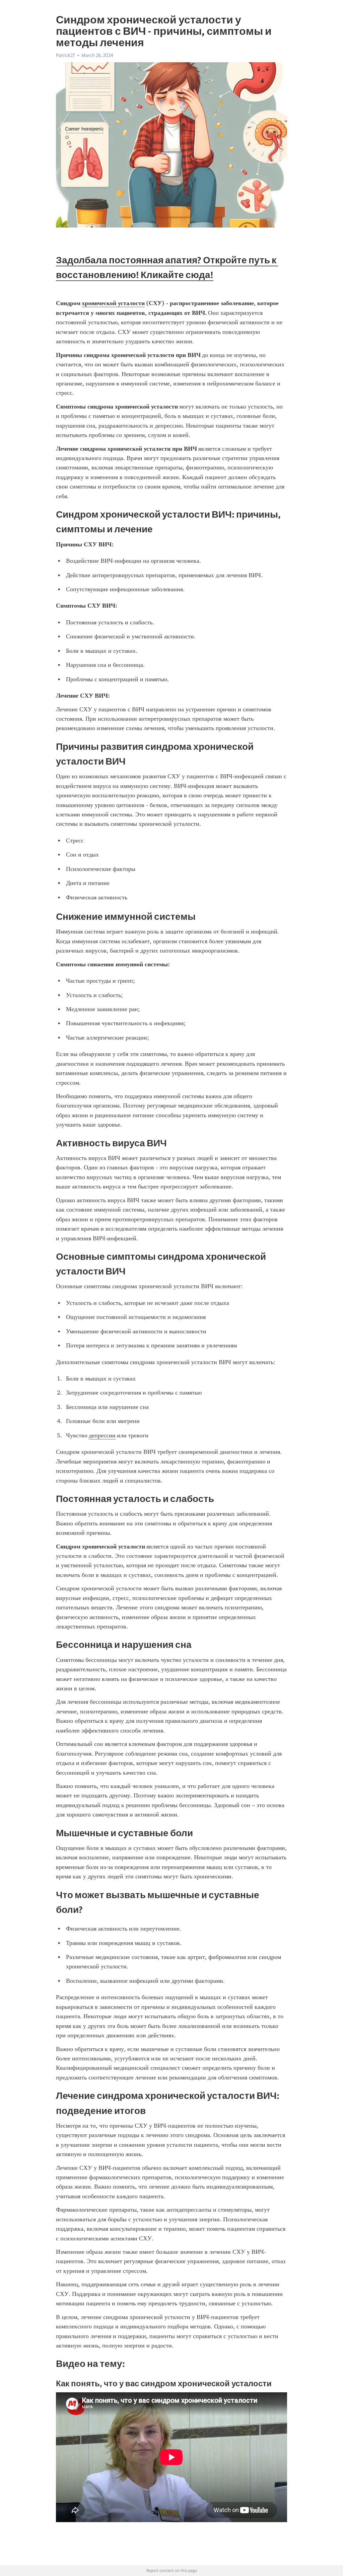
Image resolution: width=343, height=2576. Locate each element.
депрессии (102, 1435)
